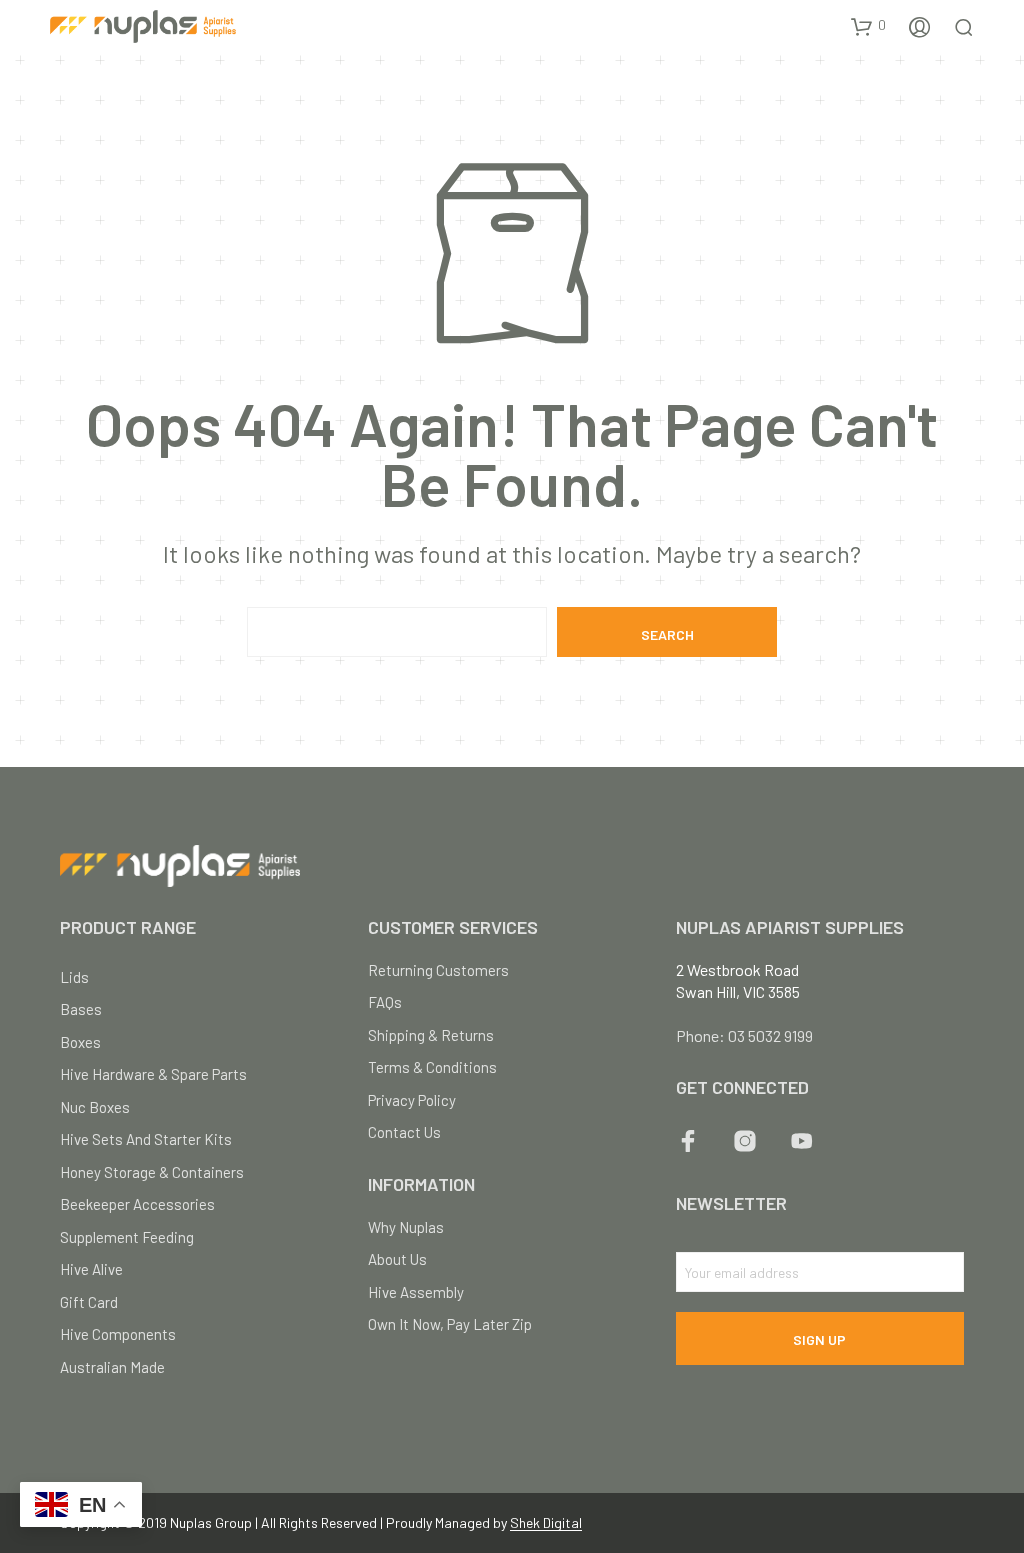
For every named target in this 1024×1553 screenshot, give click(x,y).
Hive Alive (91, 1269)
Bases (81, 1009)
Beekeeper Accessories (137, 1204)
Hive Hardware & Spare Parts (153, 1074)
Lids (74, 977)
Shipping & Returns (431, 1035)
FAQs (385, 1002)
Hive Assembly (416, 1292)
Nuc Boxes (95, 1107)
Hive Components (118, 1334)
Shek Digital (546, 1523)
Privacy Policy (412, 1100)
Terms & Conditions (432, 1067)
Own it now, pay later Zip (450, 1324)
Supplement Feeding (127, 1237)
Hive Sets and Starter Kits (146, 1139)
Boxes (80, 1042)
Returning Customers (438, 970)
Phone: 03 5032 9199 (744, 1035)
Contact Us (404, 1132)
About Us (397, 1259)
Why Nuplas (406, 1227)
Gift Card (89, 1302)
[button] (868, 26)
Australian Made (112, 1367)
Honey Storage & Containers (152, 1172)
